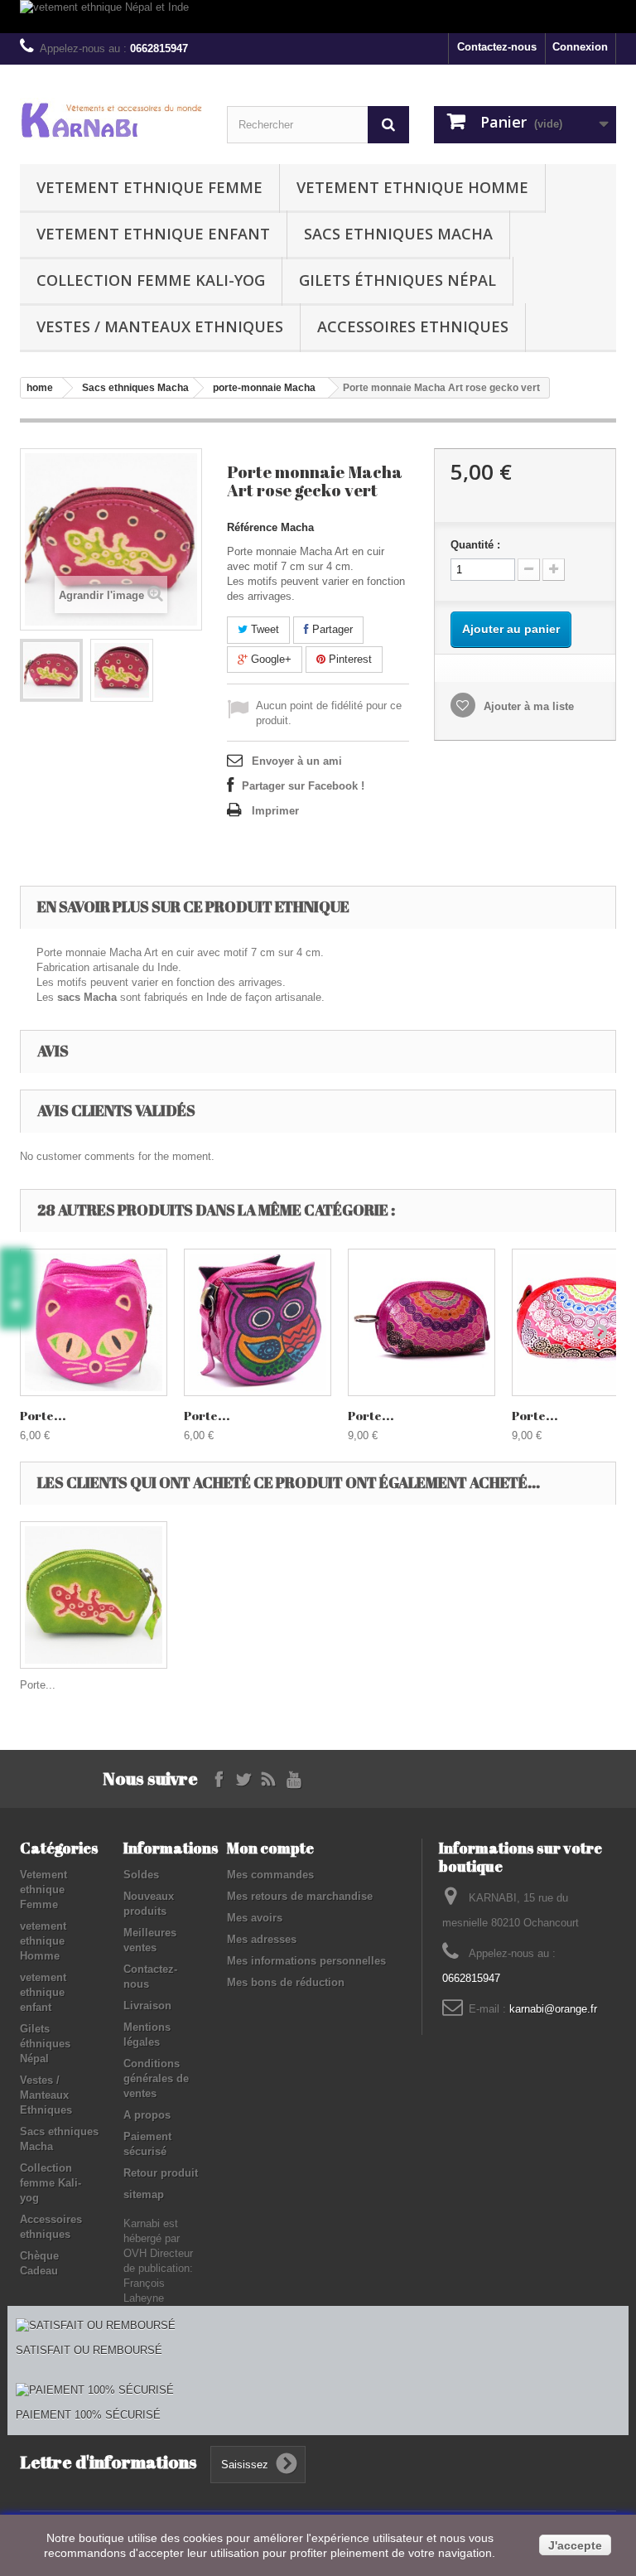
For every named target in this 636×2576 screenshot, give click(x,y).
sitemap (144, 2194)
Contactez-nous (497, 47)
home (40, 388)
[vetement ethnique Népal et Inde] (318, 17)
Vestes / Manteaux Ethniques (160, 326)
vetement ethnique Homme (412, 187)
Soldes (141, 1875)
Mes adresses (262, 1939)
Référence (252, 527)
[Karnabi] (111, 119)
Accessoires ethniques (413, 326)
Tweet (263, 629)
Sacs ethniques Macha (398, 234)
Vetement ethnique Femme (149, 187)
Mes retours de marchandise (300, 1896)
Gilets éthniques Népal (397, 280)
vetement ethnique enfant (153, 234)
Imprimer (275, 811)
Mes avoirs (255, 1918)
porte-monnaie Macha (264, 388)
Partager (331, 629)
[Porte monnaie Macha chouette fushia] (258, 1322)
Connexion (580, 47)
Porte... (43, 1415)
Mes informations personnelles (306, 1961)
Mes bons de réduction (286, 1982)
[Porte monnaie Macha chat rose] (94, 1322)
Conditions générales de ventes (156, 2078)
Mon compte (270, 1848)
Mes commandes (270, 1875)
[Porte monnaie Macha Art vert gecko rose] (94, 1595)
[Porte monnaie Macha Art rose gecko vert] (51, 670)
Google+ (270, 659)
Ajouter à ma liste (527, 706)
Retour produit (161, 2173)
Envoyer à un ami (297, 761)
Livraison (147, 2006)
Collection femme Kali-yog (151, 280)
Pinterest (349, 659)
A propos (147, 2115)
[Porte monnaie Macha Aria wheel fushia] (422, 1322)
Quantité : (475, 545)
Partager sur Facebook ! (303, 786)
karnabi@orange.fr (553, 2009)
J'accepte (575, 2545)
